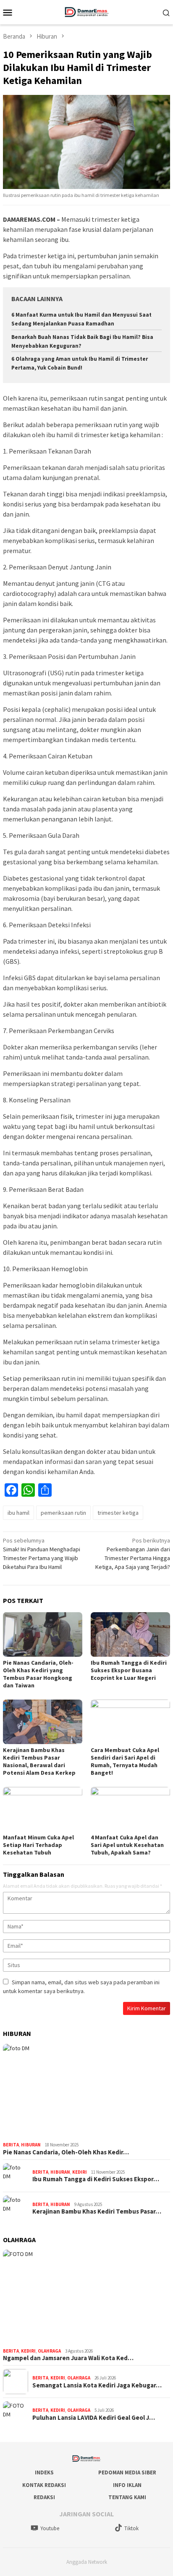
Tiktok (131, 2528)
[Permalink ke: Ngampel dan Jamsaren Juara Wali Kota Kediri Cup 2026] (86, 2297)
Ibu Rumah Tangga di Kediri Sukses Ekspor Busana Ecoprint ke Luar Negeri (129, 1670)
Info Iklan (127, 2485)
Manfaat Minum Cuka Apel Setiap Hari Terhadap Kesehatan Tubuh (38, 1845)
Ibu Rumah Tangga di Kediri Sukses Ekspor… (96, 2179)
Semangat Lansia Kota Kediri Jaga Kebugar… (97, 2385)
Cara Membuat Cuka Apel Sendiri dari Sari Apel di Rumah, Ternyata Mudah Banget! (125, 1761)
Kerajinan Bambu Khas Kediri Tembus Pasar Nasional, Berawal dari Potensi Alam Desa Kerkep (39, 1761)
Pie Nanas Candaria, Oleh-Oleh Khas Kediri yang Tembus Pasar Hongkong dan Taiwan (38, 1674)
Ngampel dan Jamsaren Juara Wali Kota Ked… (68, 2358)
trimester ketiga (118, 1513)
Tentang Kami (127, 2497)
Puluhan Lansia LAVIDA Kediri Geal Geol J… (94, 2418)
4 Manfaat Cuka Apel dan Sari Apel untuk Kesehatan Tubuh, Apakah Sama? (127, 1845)
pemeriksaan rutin (63, 1513)
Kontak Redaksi (44, 2485)
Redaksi (44, 2497)
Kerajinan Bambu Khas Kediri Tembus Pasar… (97, 2211)
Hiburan (31, 2145)
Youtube (50, 2528)
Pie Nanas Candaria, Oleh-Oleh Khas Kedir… (66, 2152)
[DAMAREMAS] (86, 11)
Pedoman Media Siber (127, 2472)
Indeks (44, 2472)
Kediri (80, 2172)
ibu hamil (18, 1513)
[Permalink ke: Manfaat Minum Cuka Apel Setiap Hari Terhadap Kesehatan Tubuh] (43, 1809)
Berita (11, 2145)
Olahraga (49, 2351)
